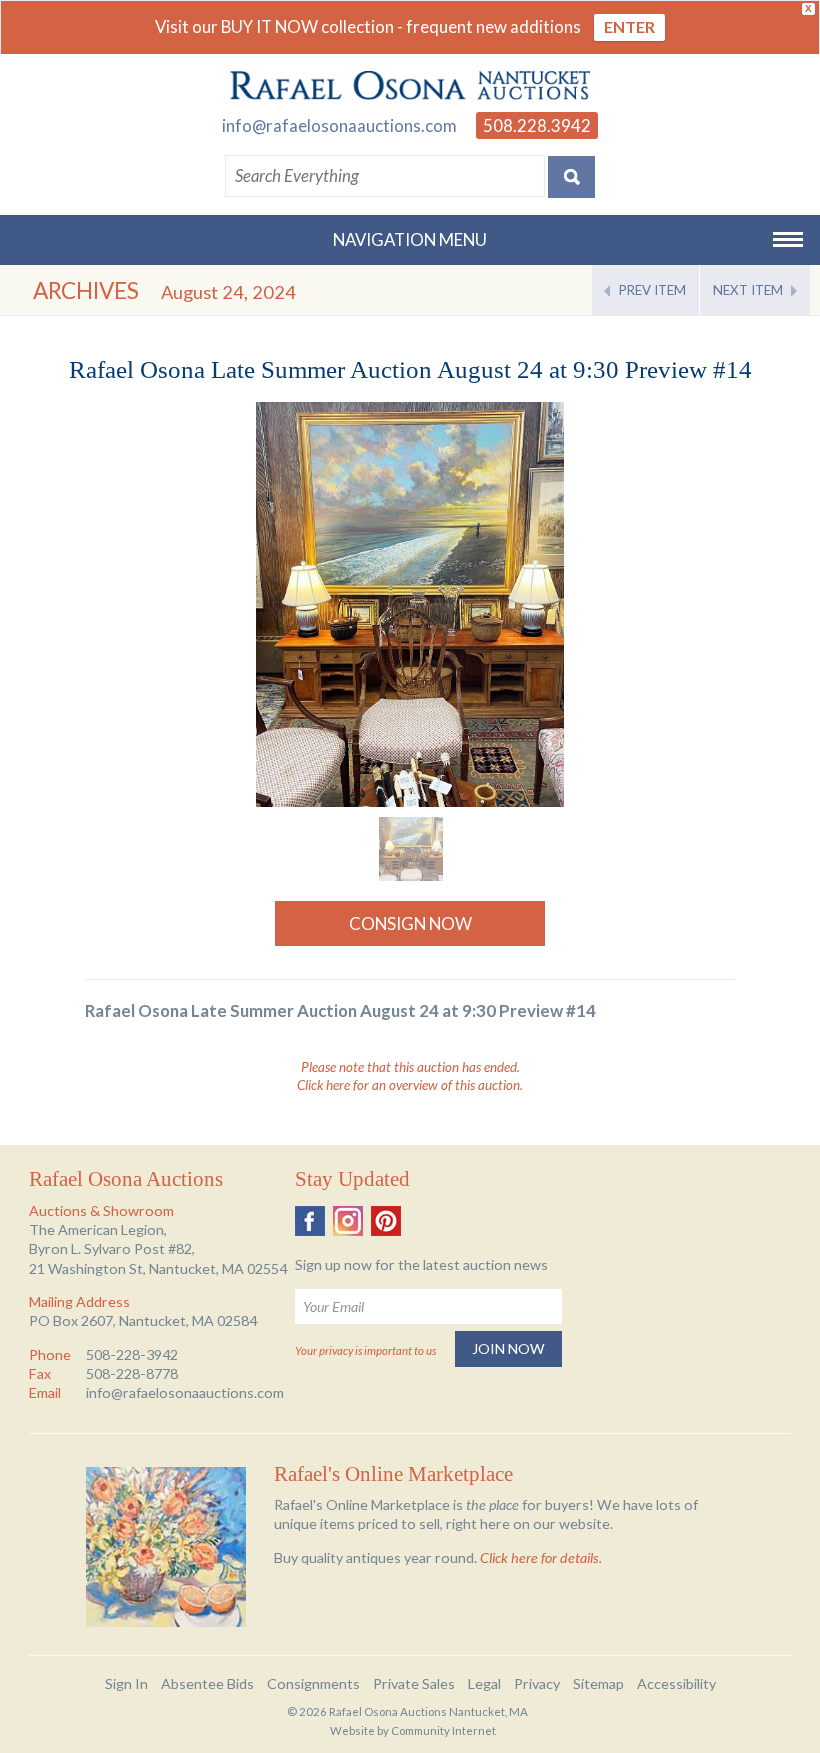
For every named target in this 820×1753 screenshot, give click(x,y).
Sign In (126, 1683)
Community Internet (443, 1730)
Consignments (313, 1683)
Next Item (748, 290)
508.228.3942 (537, 125)
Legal (484, 1683)
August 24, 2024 (228, 292)
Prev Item (652, 290)
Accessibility (676, 1683)
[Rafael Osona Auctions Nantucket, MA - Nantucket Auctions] (410, 86)
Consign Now (410, 923)
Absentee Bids (207, 1683)
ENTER (629, 26)
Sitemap (598, 1683)
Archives (86, 290)
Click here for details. (541, 1557)
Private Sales (414, 1683)
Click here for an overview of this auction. (410, 1085)
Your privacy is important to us (365, 1350)
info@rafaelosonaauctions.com (339, 125)
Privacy (537, 1683)
